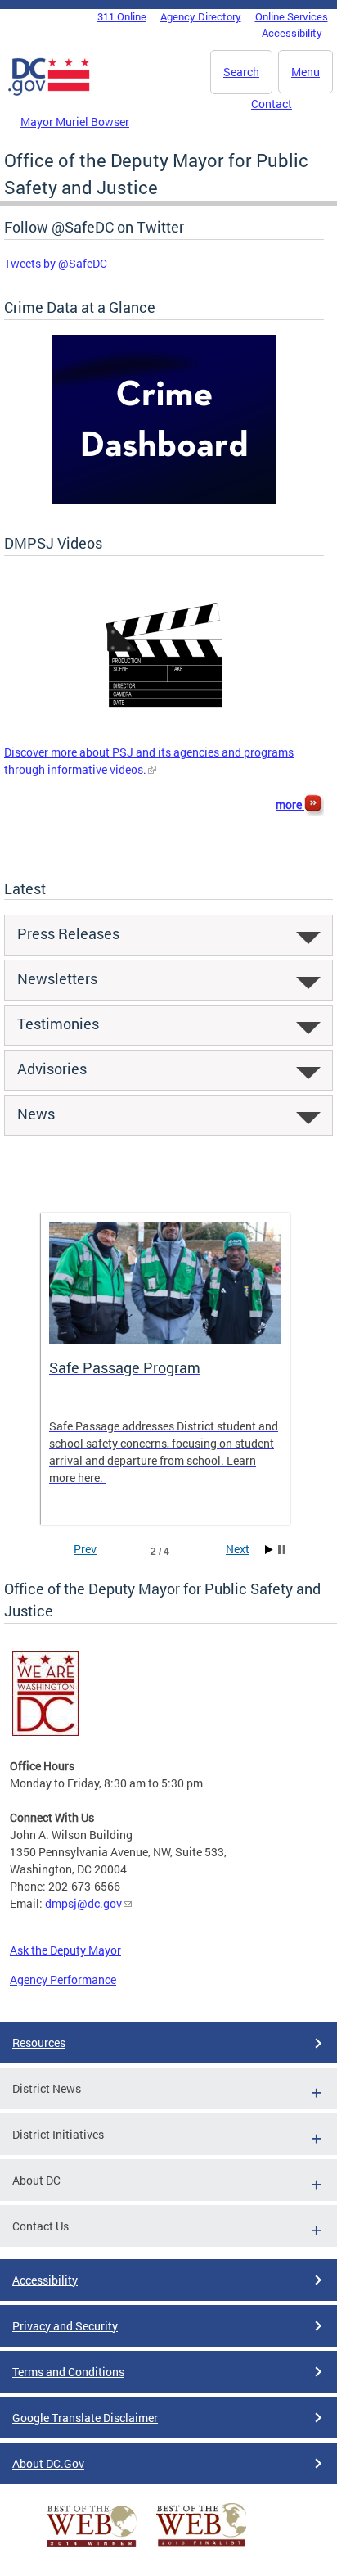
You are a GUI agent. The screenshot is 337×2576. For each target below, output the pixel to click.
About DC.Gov (48, 2463)
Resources (39, 2043)
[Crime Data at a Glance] (164, 499)
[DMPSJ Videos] (164, 735)
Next (238, 1549)
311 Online (122, 16)
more (290, 804)
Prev (85, 1549)
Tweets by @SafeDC (56, 263)
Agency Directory (201, 16)
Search (241, 72)
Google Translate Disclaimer (85, 2418)
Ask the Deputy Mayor (65, 1950)
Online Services (292, 16)
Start (269, 1550)
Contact (272, 104)
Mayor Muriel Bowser (75, 122)
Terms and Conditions (68, 2372)
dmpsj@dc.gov (83, 1903)
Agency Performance (63, 1979)
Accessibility (292, 33)
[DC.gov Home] (49, 93)
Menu (306, 72)
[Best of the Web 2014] (92, 2547)
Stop (282, 1550)
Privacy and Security (65, 2326)
